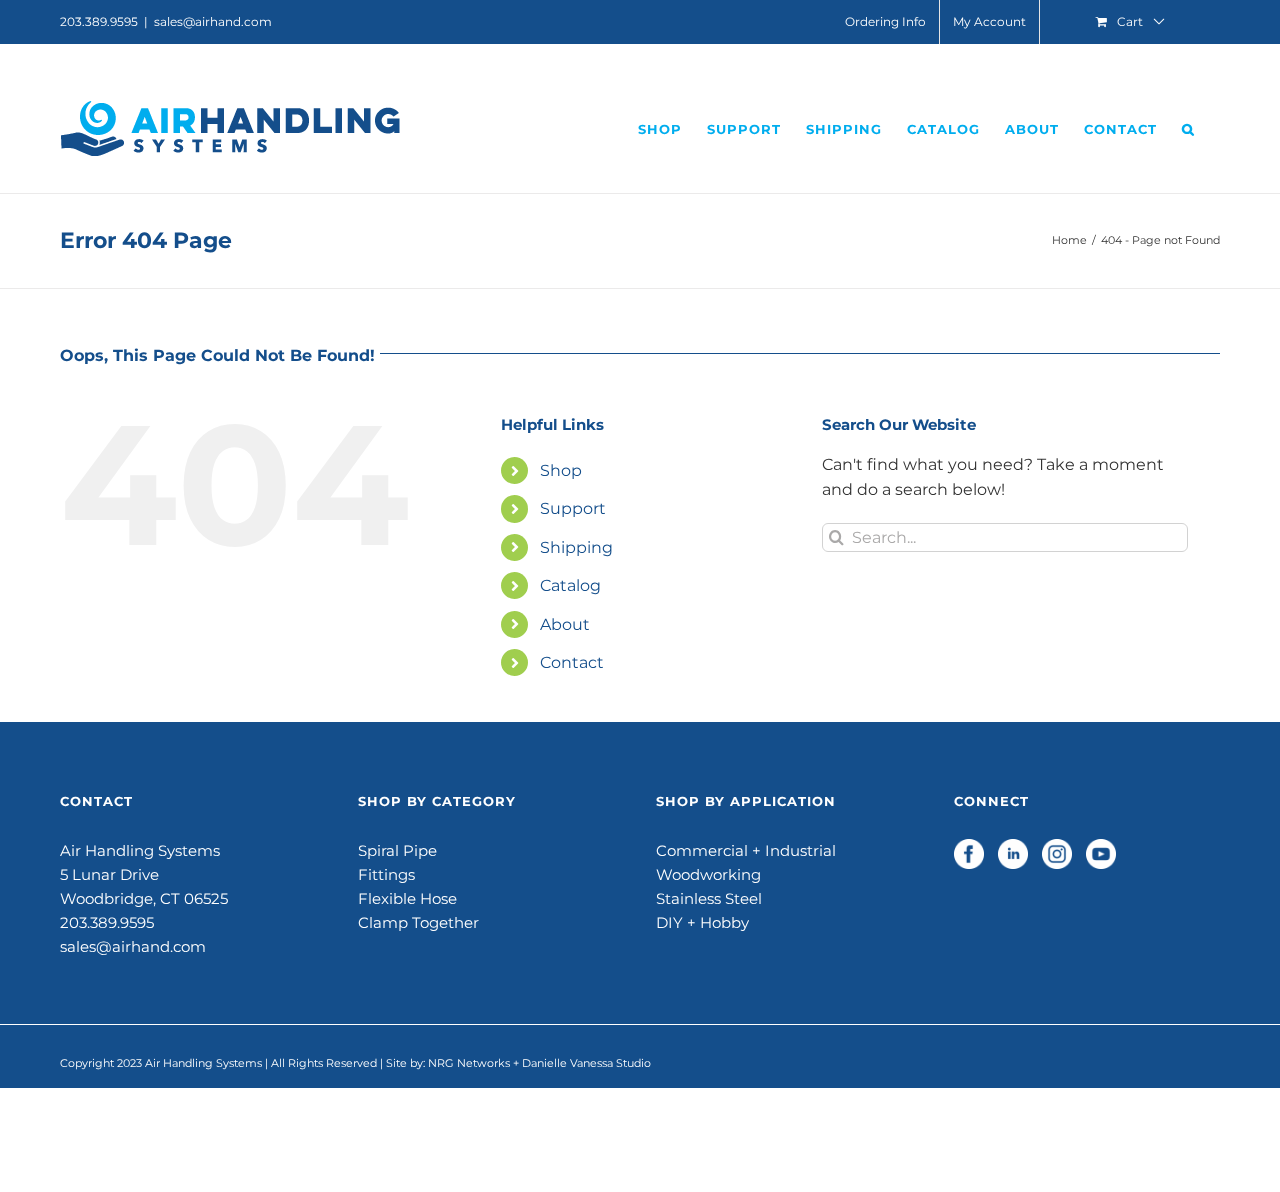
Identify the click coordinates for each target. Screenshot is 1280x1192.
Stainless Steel (709, 898)
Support (573, 508)
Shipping (576, 547)
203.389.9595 (107, 922)
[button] (1188, 129)
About (565, 624)
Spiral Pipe (397, 850)
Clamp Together (418, 922)
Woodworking (708, 874)
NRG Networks (469, 1063)
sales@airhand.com (213, 21)
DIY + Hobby (702, 922)
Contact (572, 662)
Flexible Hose (407, 898)
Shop (561, 470)
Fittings (386, 874)
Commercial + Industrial (746, 850)
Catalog (570, 585)
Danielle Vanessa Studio (586, 1063)
